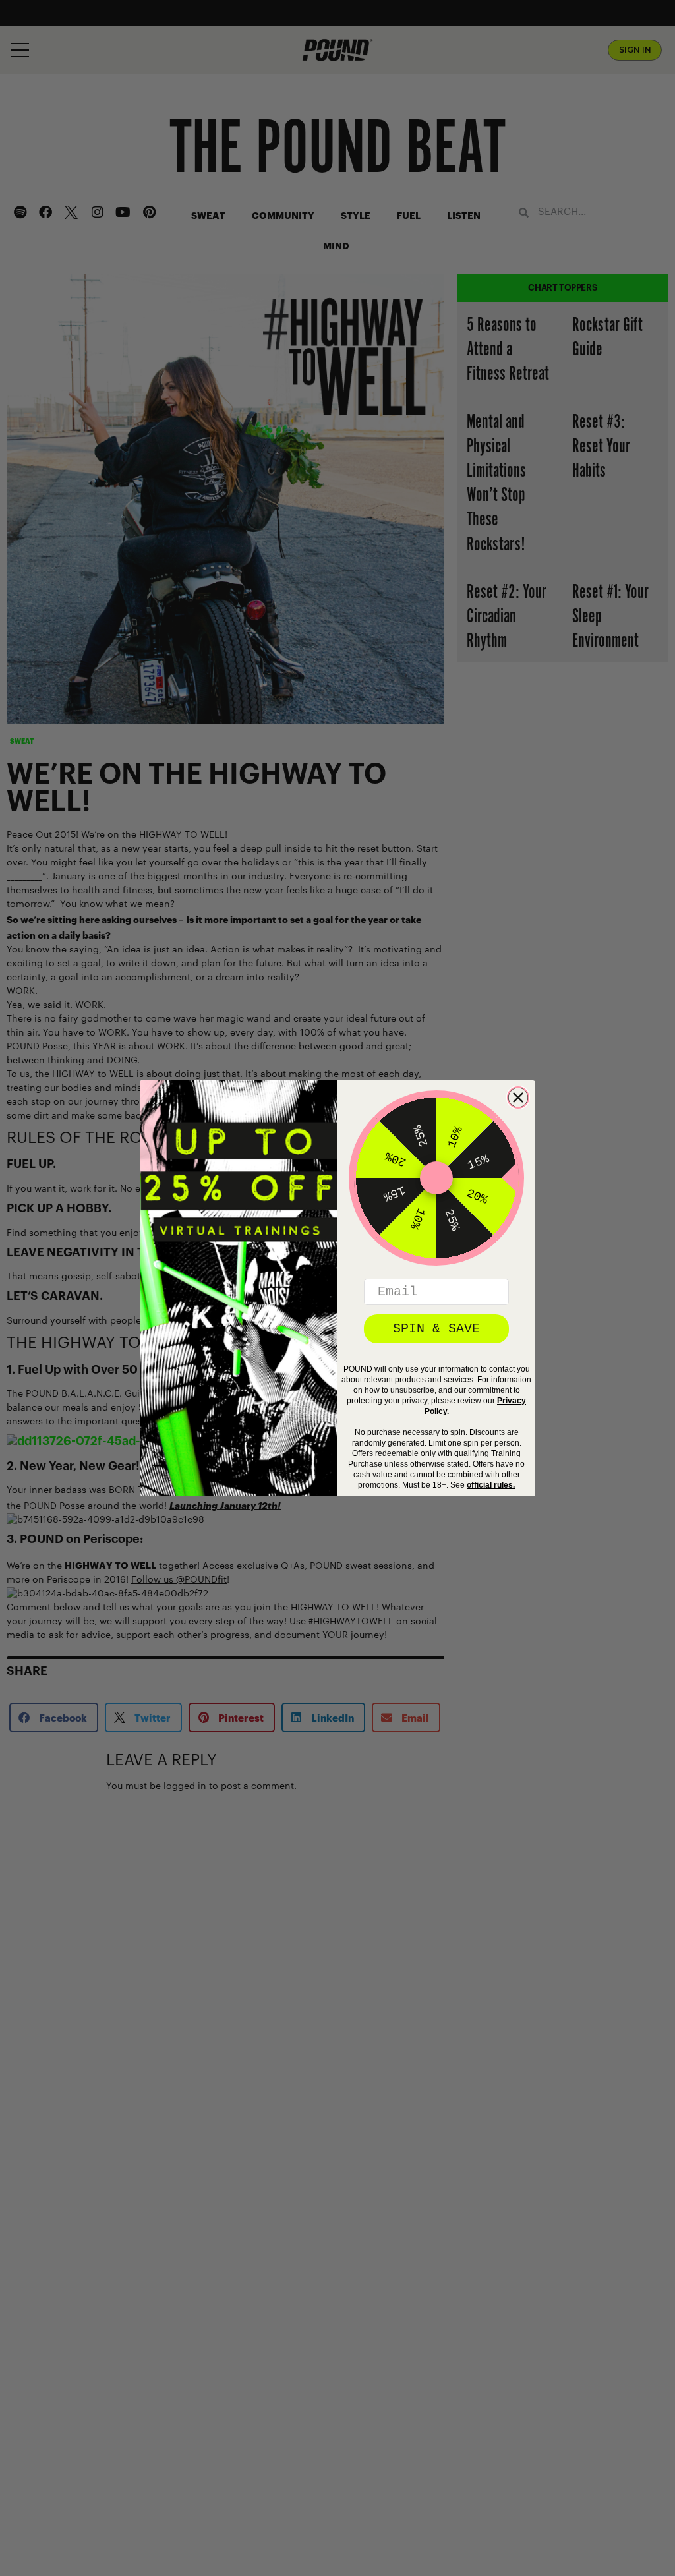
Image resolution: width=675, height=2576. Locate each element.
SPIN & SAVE (436, 1329)
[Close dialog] (518, 1098)
